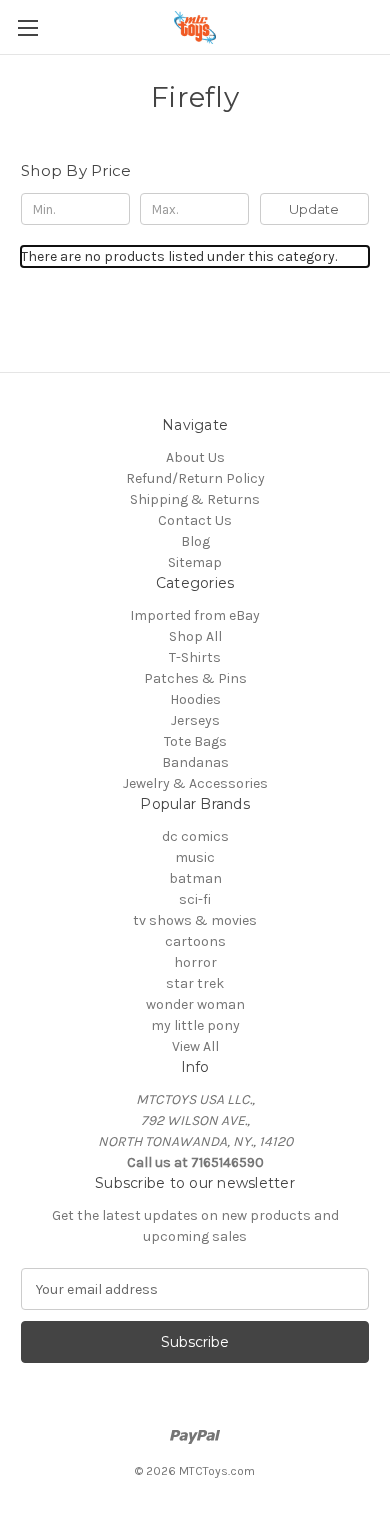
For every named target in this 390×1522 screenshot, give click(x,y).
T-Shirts (195, 657)
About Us (195, 457)
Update (314, 209)
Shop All (195, 636)
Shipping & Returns (195, 499)
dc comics (195, 836)
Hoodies (195, 699)
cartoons (195, 941)
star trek (195, 983)
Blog (195, 541)
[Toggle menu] (27, 27)
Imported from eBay (195, 615)
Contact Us (195, 520)
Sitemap (195, 562)
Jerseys (195, 720)
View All (195, 1046)
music (195, 857)
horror (195, 962)
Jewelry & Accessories (195, 783)
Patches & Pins (195, 678)
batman (195, 878)
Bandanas (195, 762)
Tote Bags (195, 741)
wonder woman (195, 1004)
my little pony (195, 1025)
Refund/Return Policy (195, 478)
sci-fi (195, 899)
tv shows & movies (195, 920)
